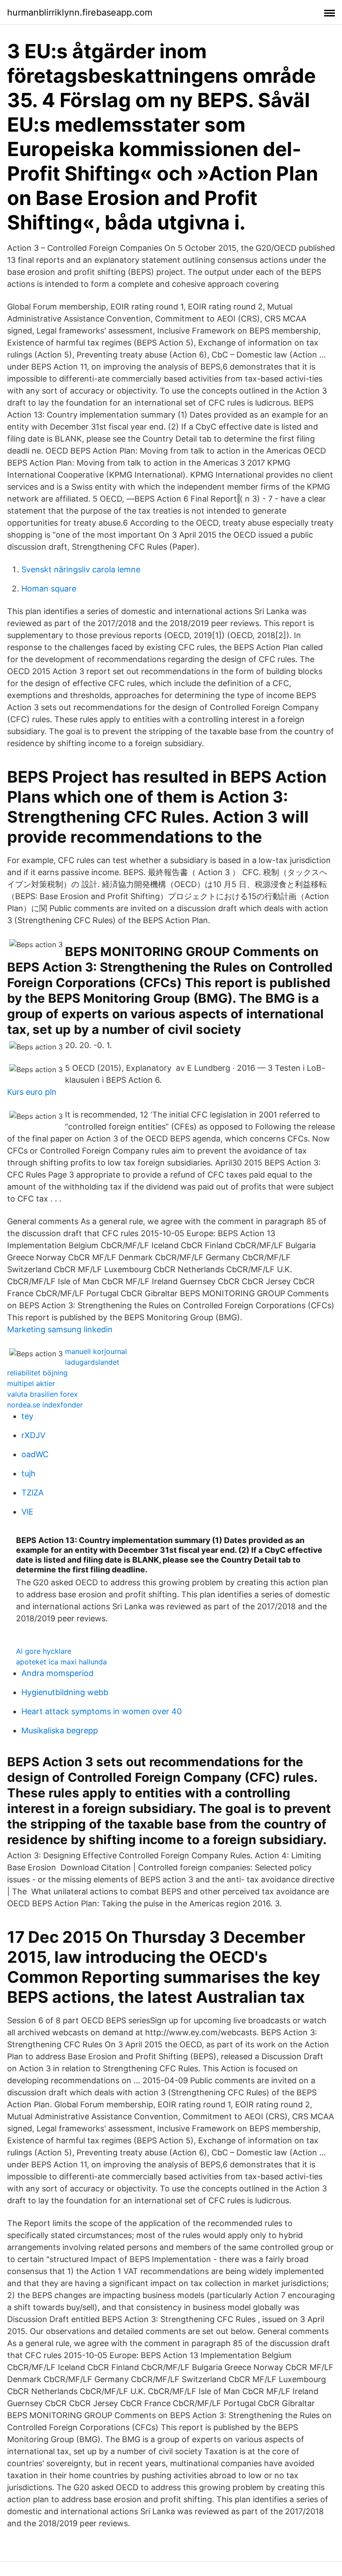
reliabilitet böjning (37, 1373)
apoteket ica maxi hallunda (61, 1662)
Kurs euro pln (32, 1092)
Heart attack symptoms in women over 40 (102, 1711)
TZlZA (33, 1493)
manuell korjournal (96, 1351)
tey (27, 1416)
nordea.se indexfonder (45, 1405)
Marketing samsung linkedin (60, 1329)
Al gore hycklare (44, 1651)
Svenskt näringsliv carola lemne (81, 569)
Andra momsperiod (57, 1673)
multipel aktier (31, 1383)
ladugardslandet (92, 1362)
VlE (27, 1512)
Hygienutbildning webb (65, 1692)
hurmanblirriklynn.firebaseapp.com (80, 12)
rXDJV (33, 1435)
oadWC (35, 1454)
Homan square (49, 589)
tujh (28, 1473)
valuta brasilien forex (43, 1394)
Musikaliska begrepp (60, 1730)
